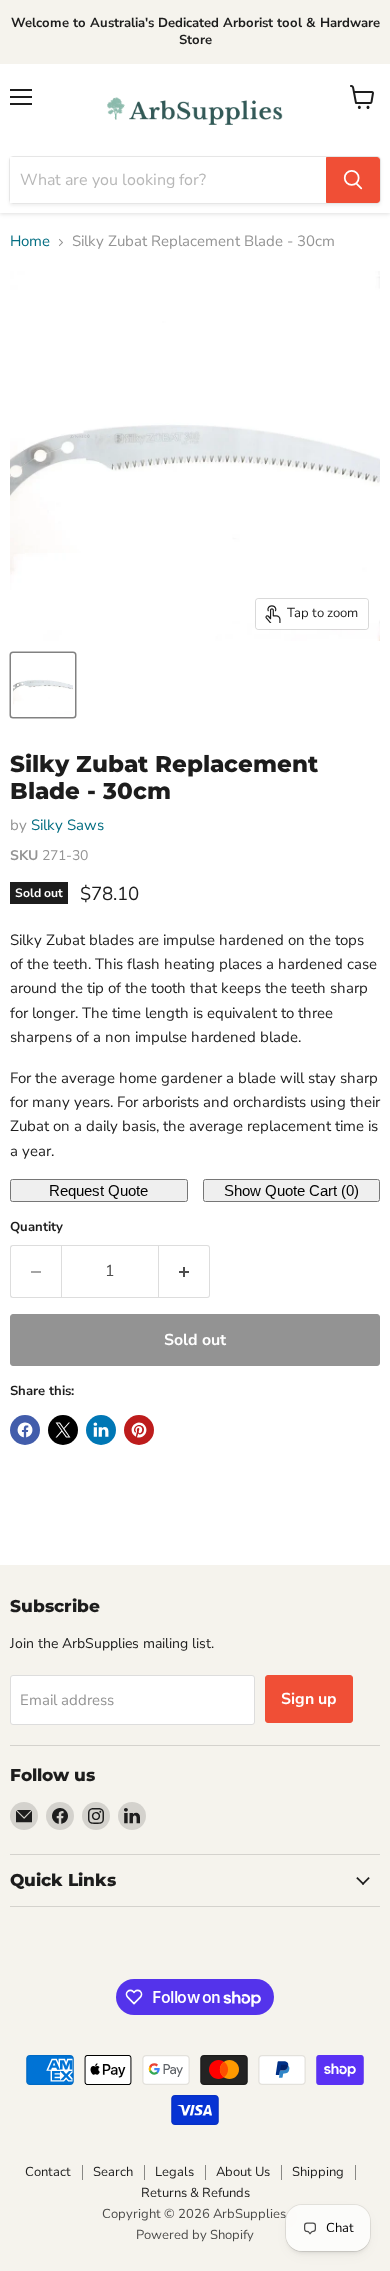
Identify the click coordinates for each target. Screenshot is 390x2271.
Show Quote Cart (291, 1190)
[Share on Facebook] (25, 1430)
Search (113, 2172)
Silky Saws (67, 825)
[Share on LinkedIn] (101, 1430)
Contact (48, 2172)
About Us (243, 2172)
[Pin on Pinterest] (139, 1430)
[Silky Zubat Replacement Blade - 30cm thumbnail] (43, 685)
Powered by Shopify (195, 2235)
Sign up (309, 1699)
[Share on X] (63, 1430)
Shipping (318, 2172)
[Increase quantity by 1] (184, 1271)
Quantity (36, 1227)
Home (30, 241)
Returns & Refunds (195, 2193)
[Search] (353, 180)
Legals (174, 2172)
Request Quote (98, 1190)
